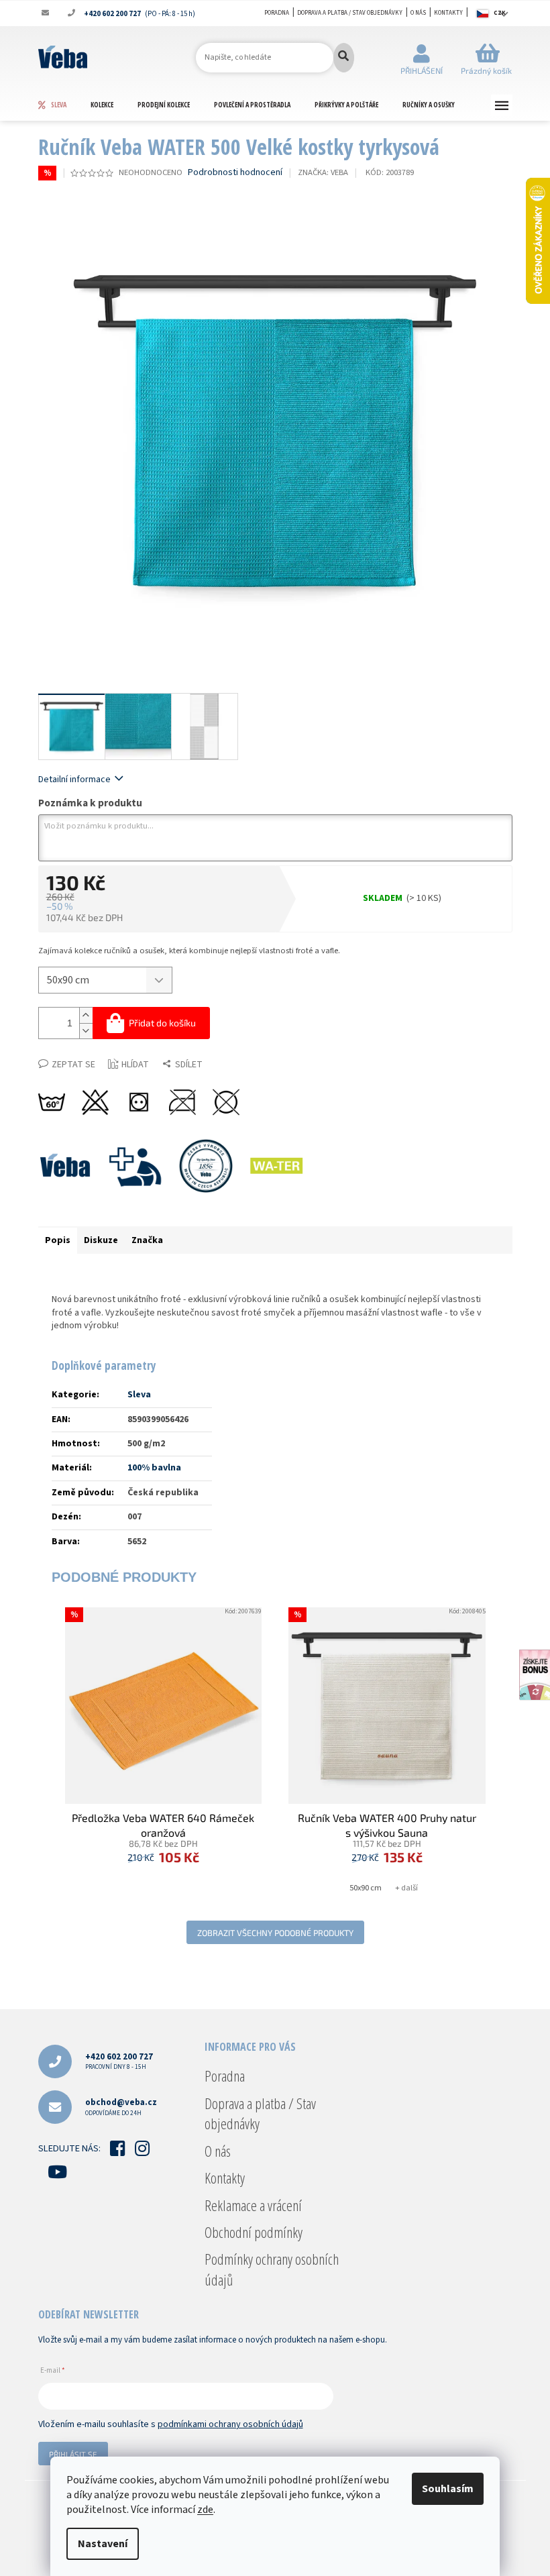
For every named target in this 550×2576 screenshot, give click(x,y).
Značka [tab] (147, 1240)
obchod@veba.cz (121, 2107)
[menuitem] (64, 105)
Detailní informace (74, 780)
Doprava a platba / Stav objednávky (350, 13)
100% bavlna (154, 1468)
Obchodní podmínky (254, 2232)
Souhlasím (448, 2489)
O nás (418, 13)
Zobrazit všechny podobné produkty (275, 1933)
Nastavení (103, 2544)
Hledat (344, 58)
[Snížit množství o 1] (86, 1031)
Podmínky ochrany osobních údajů (272, 2269)
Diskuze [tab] (101, 1240)
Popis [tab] (58, 1240)
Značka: (323, 172)
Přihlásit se (73, 2454)
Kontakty (448, 13)
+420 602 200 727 (119, 2061)
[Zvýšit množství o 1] (86, 1015)
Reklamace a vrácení (253, 2205)
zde (205, 2510)
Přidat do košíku (162, 1023)
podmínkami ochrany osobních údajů (230, 2424)
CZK (500, 13)
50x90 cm (366, 1888)
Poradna (277, 13)
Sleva (139, 1395)
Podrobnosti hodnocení (235, 173)
